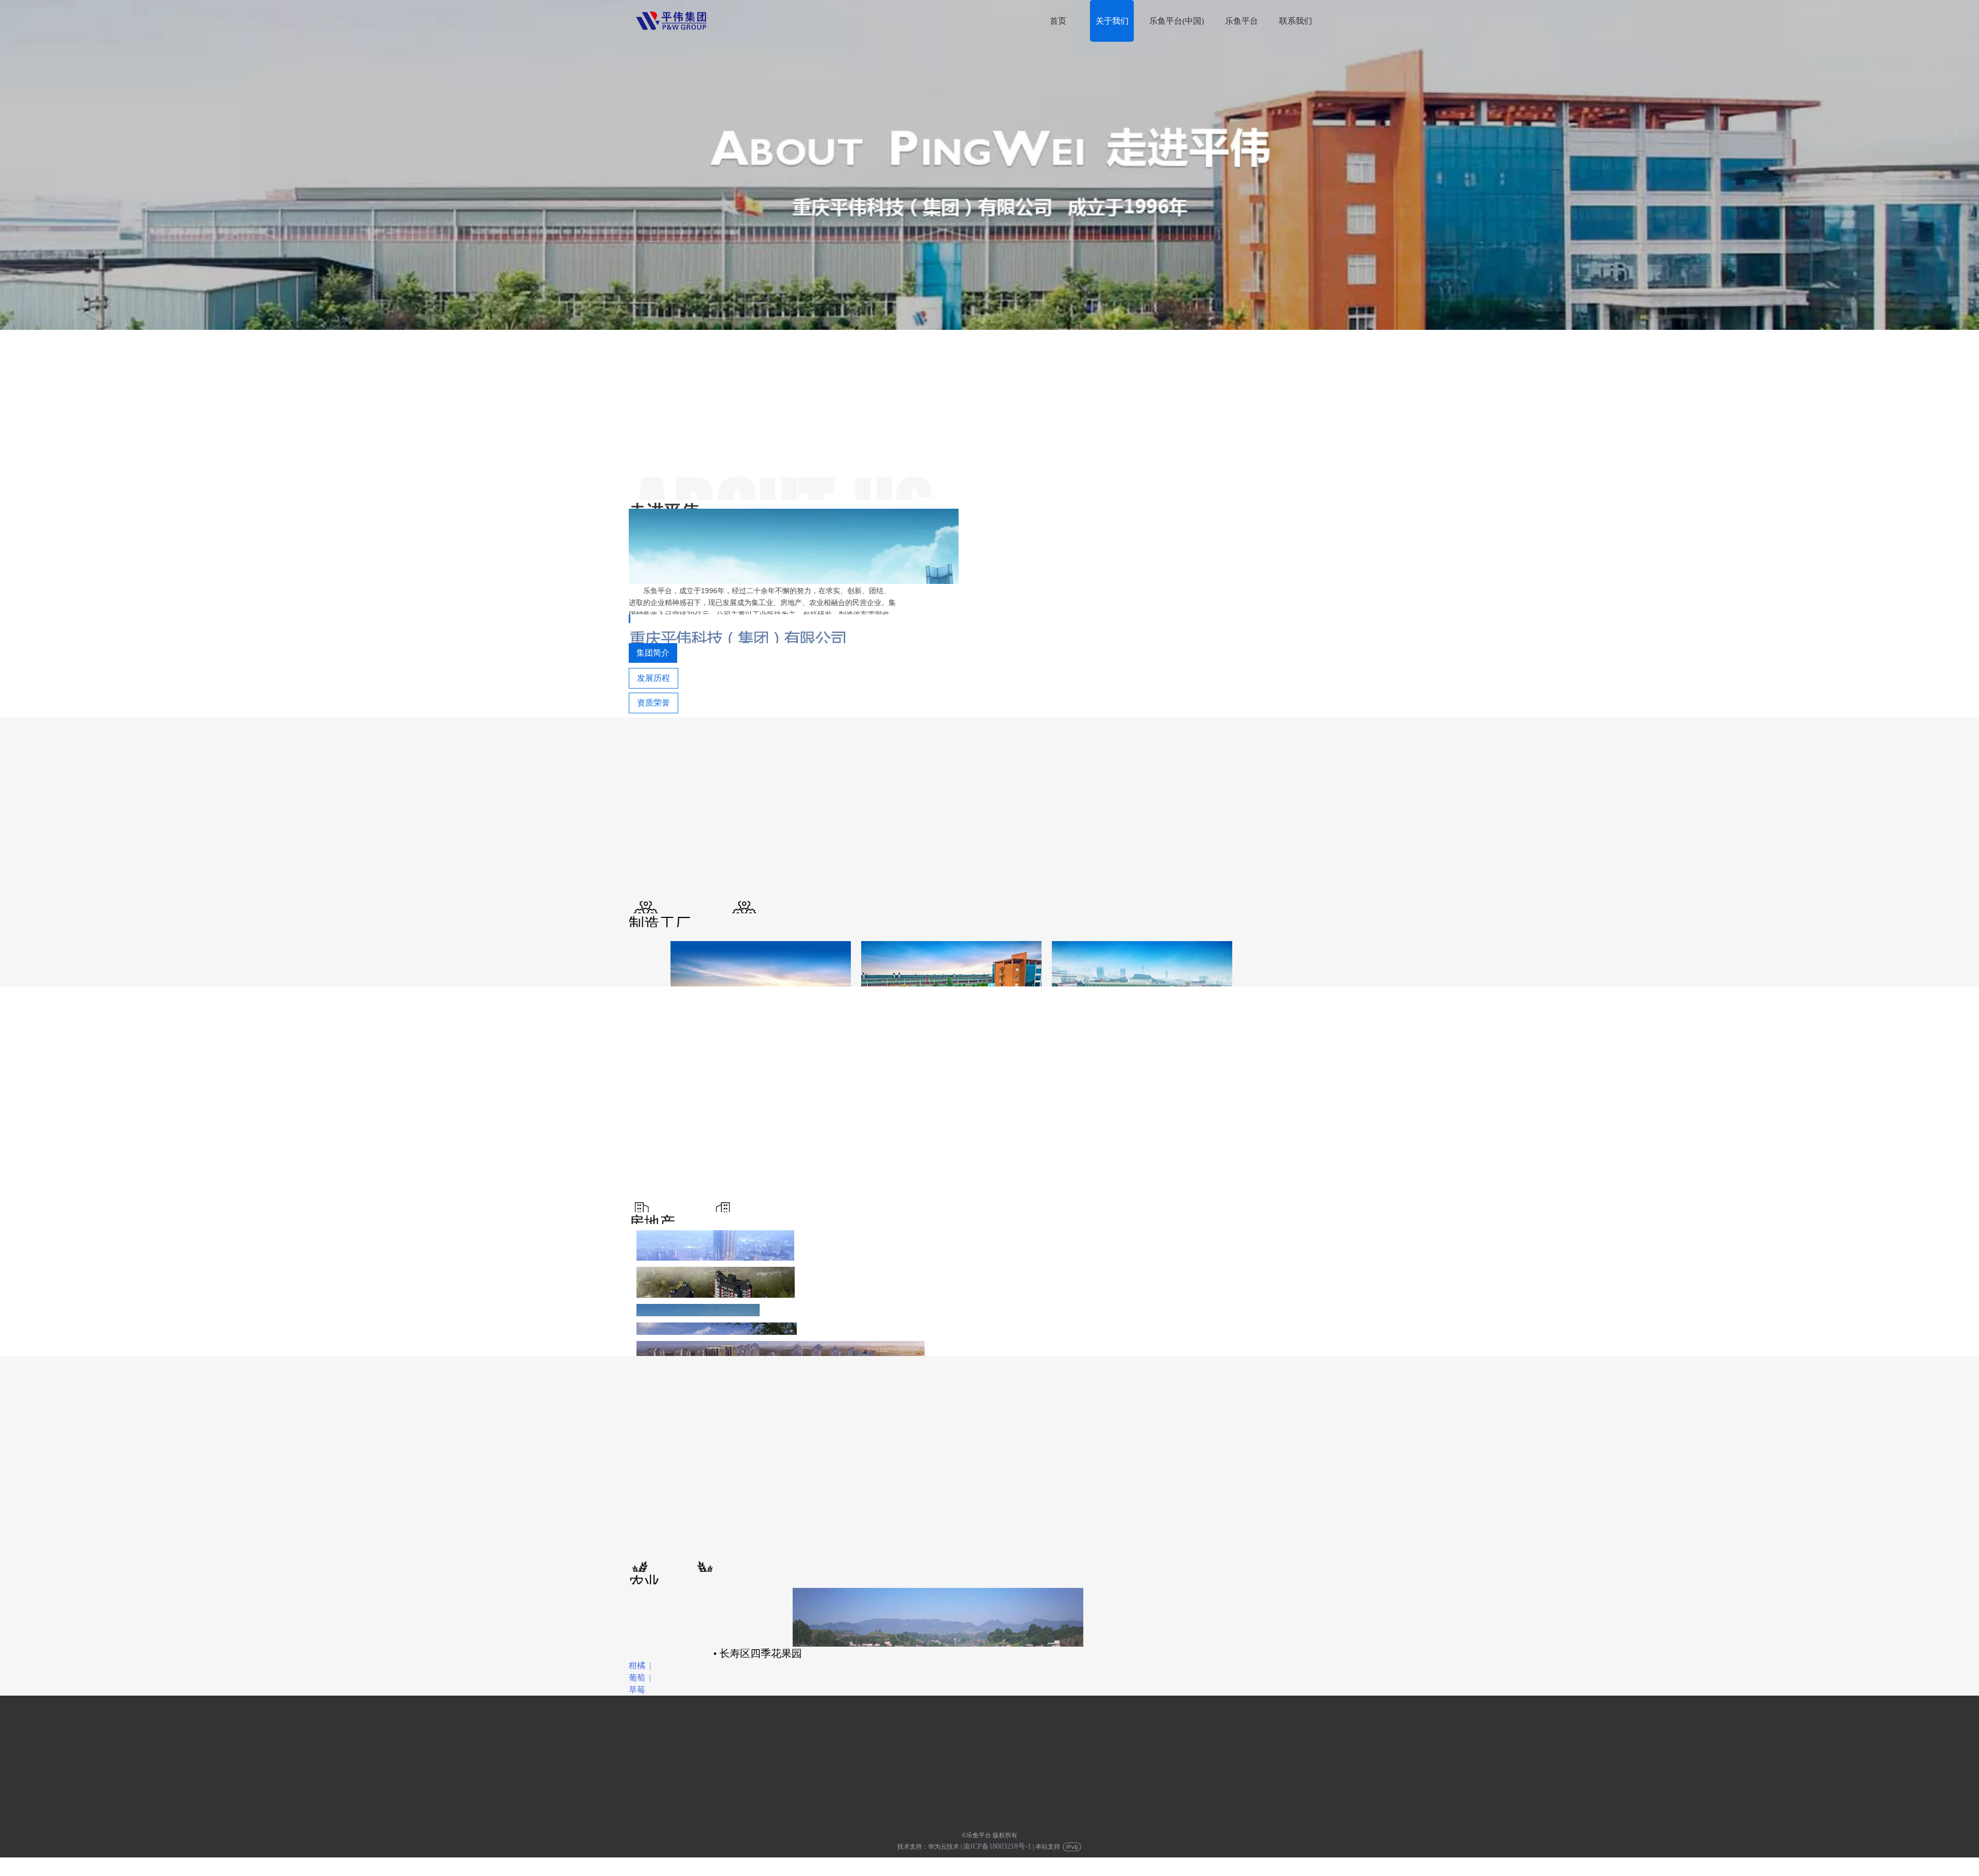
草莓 (637, 1690)
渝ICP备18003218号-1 (997, 1846)
